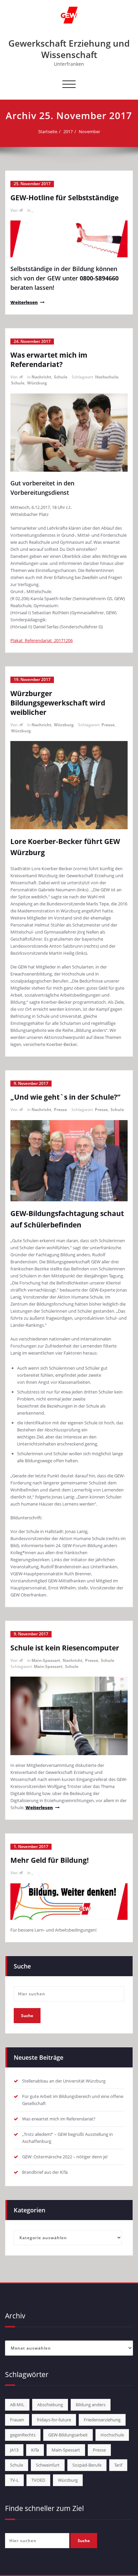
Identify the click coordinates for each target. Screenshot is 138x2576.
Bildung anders (91, 2405)
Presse (108, 725)
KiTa (35, 2450)
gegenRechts (23, 2435)
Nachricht (41, 377)
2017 (68, 132)
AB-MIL (17, 2405)
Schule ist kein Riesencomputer (65, 1648)
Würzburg (37, 383)
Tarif (118, 2465)
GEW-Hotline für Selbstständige (64, 198)
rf (21, 210)
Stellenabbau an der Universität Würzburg (64, 2081)
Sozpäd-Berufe (87, 2465)
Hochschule (107, 377)
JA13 (14, 2450)
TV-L (14, 2480)
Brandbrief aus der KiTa (45, 2172)
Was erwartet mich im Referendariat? (49, 360)
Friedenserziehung (102, 2420)
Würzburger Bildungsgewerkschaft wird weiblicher (58, 703)
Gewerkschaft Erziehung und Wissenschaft (69, 49)
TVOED (38, 2480)
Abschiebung (50, 2405)
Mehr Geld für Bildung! (50, 1860)
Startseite (48, 132)
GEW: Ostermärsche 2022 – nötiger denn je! (65, 2157)
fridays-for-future (54, 2420)
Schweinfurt (48, 2465)
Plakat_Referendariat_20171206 (42, 640)
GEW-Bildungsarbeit (68, 2435)
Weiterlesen (24, 302)
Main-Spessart (46, 1660)
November (89, 132)
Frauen (17, 2420)
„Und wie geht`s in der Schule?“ (65, 1097)
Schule (61, 377)
